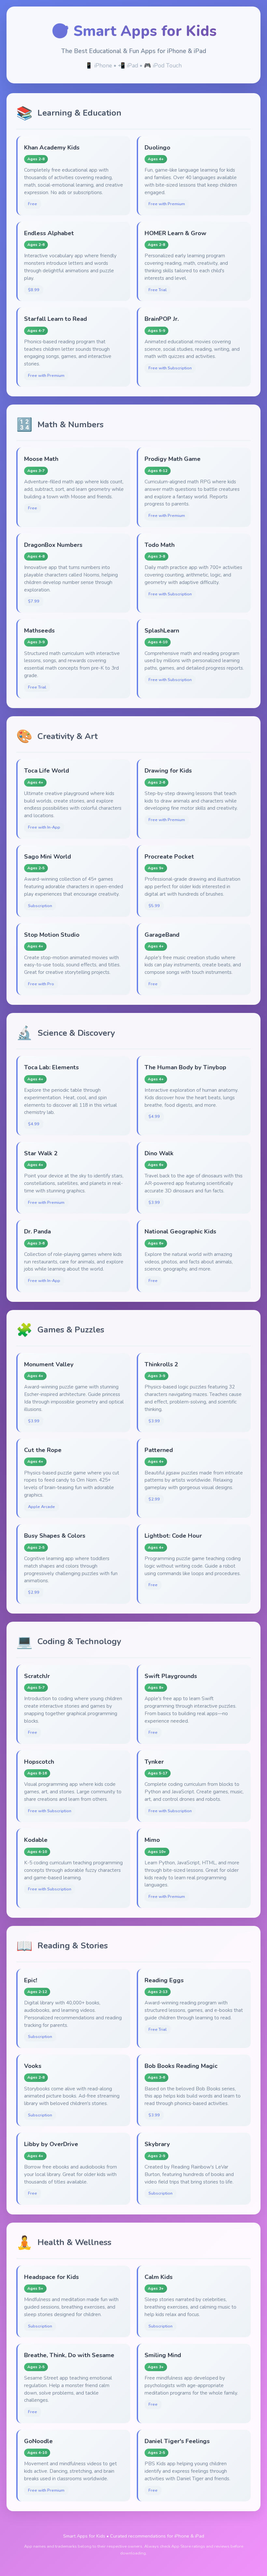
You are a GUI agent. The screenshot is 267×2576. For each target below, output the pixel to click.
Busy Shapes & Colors (55, 1536)
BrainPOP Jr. (162, 319)
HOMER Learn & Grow (176, 233)
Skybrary (157, 2144)
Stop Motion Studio (52, 935)
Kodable (36, 1840)
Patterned (159, 1450)
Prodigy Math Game (173, 459)
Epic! (31, 1980)
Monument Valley (49, 1364)
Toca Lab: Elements (51, 1067)
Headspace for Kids (51, 2277)
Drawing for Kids (168, 770)
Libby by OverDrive (51, 2144)
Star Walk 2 (41, 1153)
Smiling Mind (163, 2355)
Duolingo (157, 147)
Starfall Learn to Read (56, 319)
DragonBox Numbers (53, 545)
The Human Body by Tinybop (185, 1067)
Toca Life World (47, 770)
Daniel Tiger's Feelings (177, 2441)
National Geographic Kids (180, 1231)
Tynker (154, 1762)
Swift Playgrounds (171, 1676)
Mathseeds (39, 630)
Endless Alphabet (49, 233)
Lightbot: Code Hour (173, 1536)
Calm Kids (159, 2277)
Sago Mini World (48, 856)
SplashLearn (162, 630)
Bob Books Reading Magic (181, 2066)
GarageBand (162, 935)
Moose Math (41, 459)
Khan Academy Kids (52, 147)
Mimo (152, 1840)
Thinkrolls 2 (161, 1364)
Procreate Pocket (169, 856)
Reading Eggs (164, 1980)
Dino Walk (159, 1153)
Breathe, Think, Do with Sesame (69, 2355)
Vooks (33, 2066)
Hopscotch (39, 1762)
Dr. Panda (37, 1231)
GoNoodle (38, 2441)
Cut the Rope (43, 1450)
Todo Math (160, 545)
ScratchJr (37, 1676)
